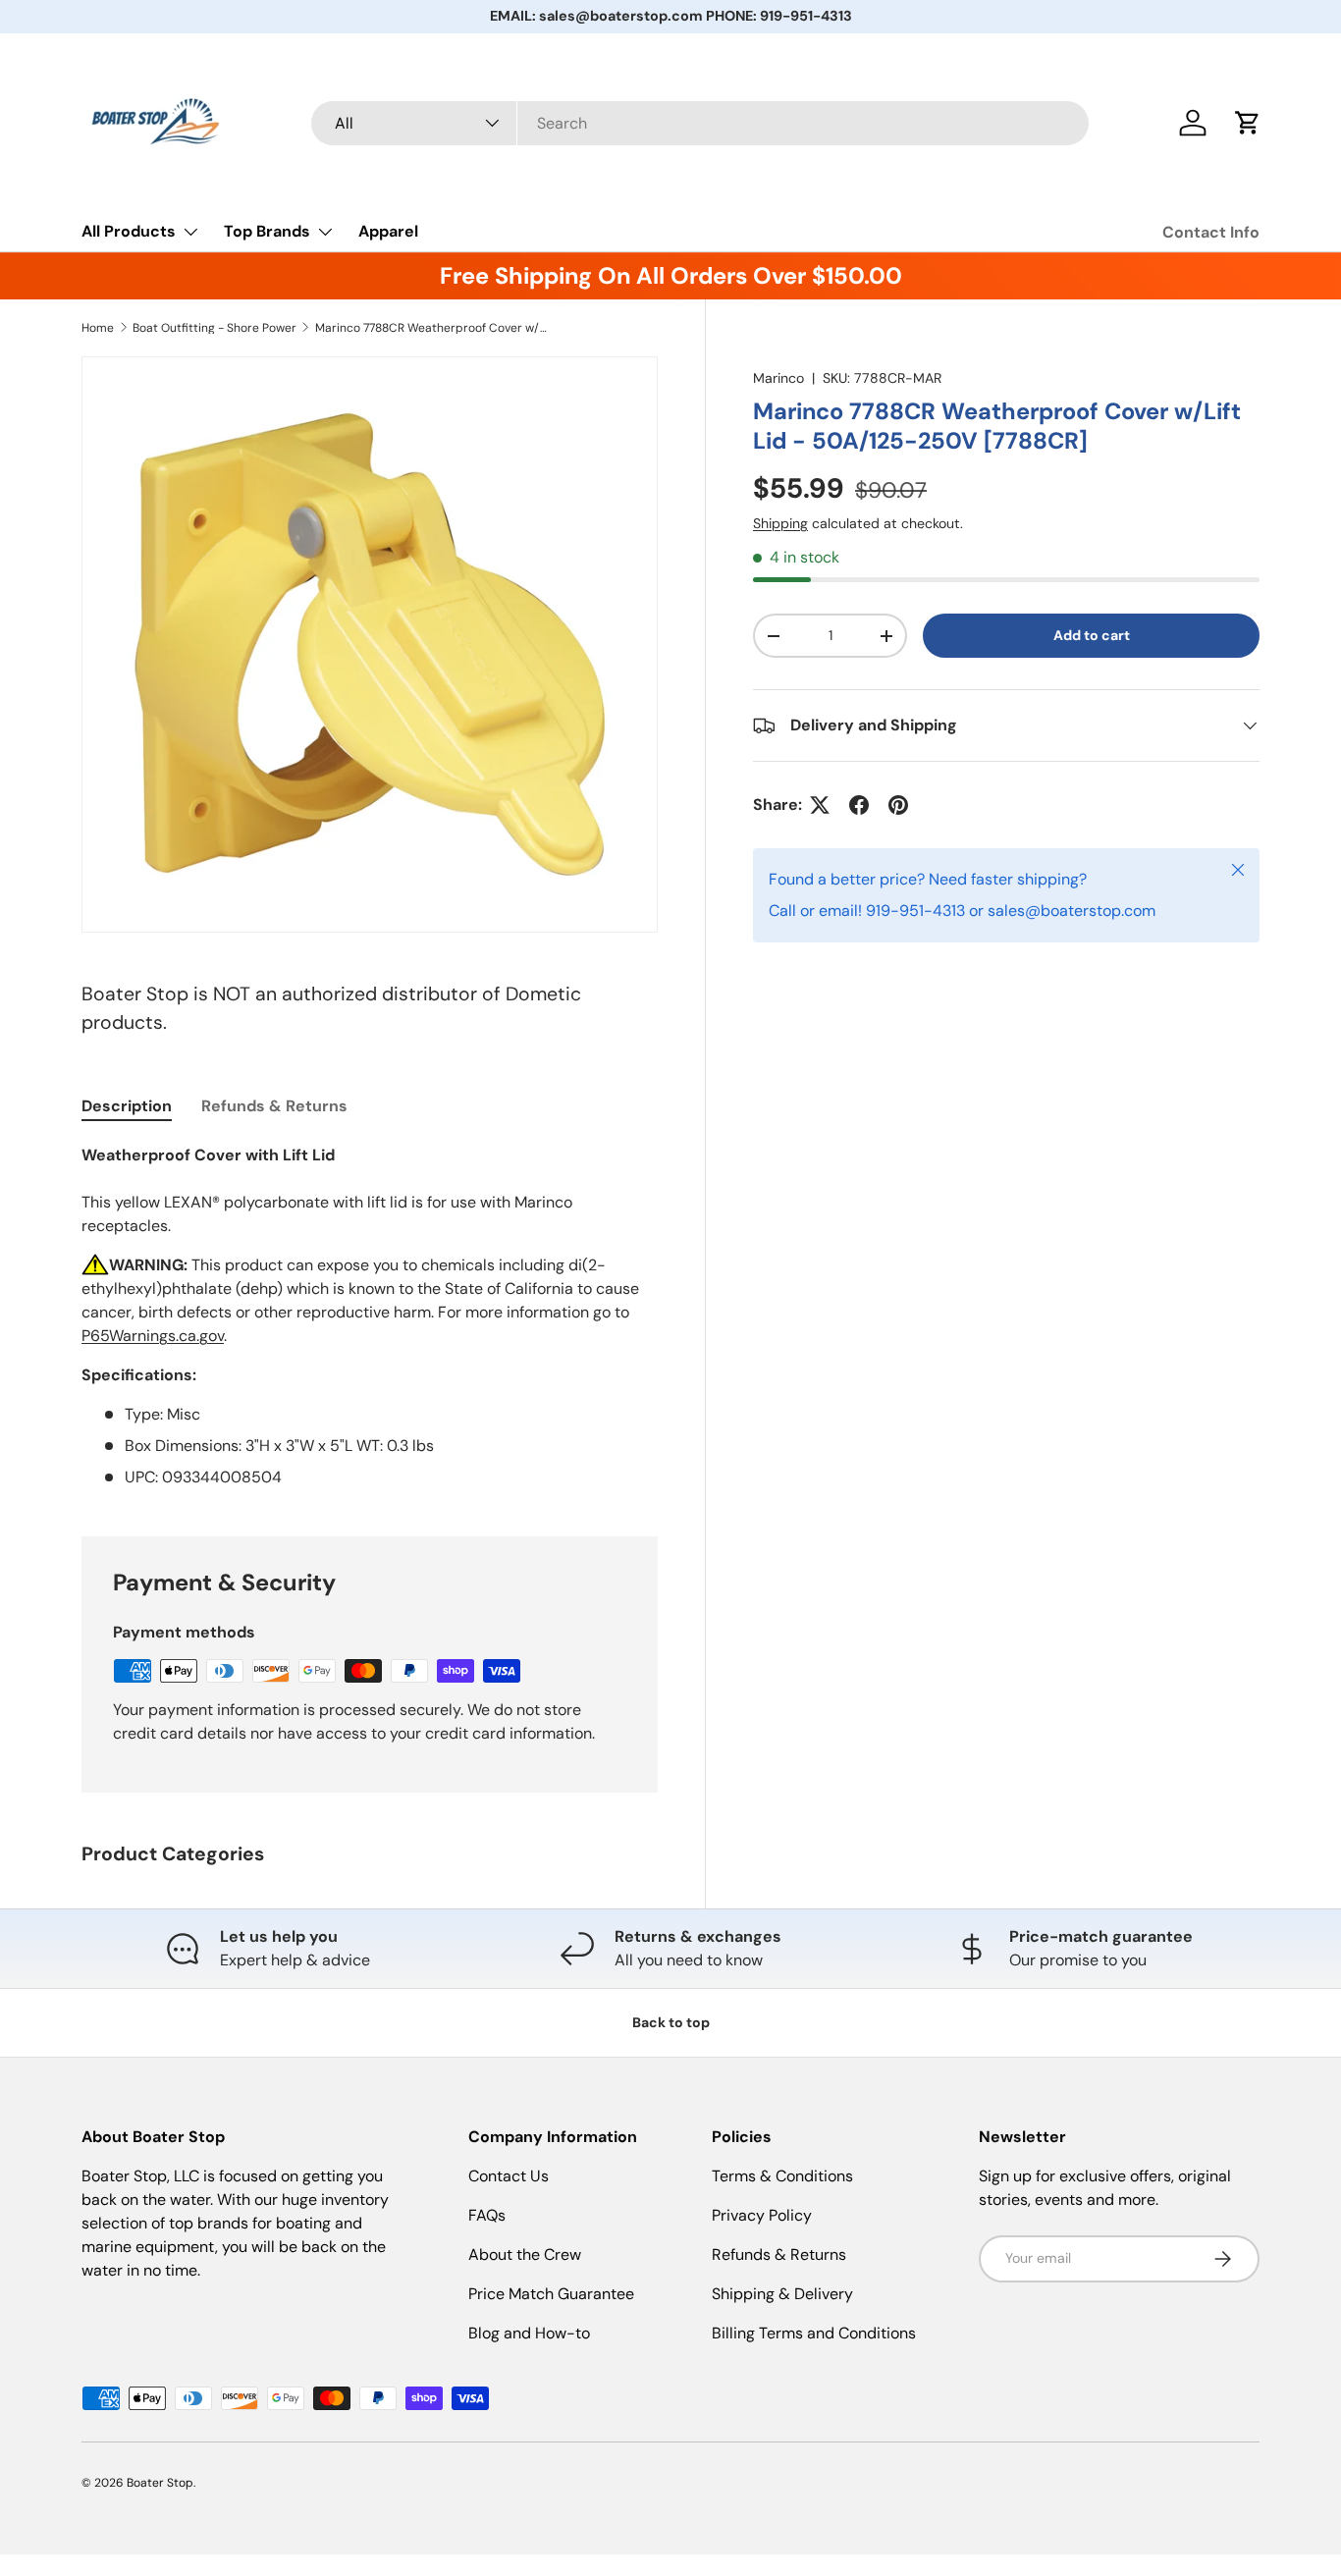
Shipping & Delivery (782, 2294)
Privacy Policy (762, 2215)
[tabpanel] (370, 1316)
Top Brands (267, 231)
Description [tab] (127, 1106)
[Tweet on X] (820, 805)
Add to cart (1092, 635)
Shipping (780, 523)
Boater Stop (160, 2483)
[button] (1248, 123)
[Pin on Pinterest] (898, 805)
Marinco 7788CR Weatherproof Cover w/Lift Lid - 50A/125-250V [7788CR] (433, 328)
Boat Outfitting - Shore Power (215, 328)
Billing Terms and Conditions (814, 2333)
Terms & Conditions (782, 2176)
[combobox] (700, 123)
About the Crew (525, 2254)
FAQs (487, 2215)
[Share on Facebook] (859, 805)
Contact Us (509, 2176)
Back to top (671, 2022)
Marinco (778, 378)
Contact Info (1211, 232)
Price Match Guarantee (551, 2294)
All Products (129, 231)
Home (98, 328)
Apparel (388, 231)
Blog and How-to (529, 2333)
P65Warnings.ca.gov (153, 1336)
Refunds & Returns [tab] (274, 1106)
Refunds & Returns (779, 2254)
